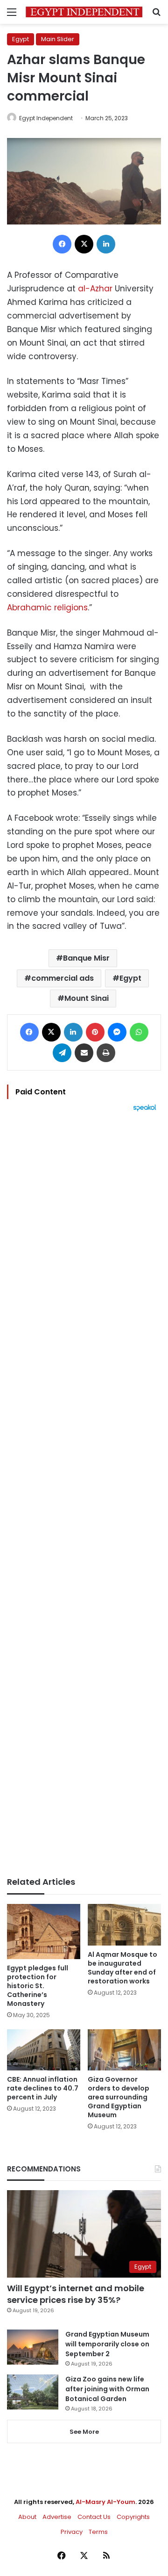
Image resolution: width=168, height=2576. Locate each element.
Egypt (21, 39)
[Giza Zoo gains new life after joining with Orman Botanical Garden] (33, 2392)
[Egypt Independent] (84, 12)
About (27, 2517)
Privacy (72, 2532)
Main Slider (58, 39)
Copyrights (133, 2517)
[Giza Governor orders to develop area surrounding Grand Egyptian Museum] (124, 2050)
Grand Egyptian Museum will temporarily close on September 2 (107, 2344)
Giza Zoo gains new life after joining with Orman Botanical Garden (107, 2389)
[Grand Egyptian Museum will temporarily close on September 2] (33, 2347)
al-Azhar (95, 289)
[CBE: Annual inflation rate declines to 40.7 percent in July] (44, 2050)
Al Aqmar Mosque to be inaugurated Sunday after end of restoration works (122, 1968)
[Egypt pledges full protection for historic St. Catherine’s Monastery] (44, 1932)
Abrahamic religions (47, 608)
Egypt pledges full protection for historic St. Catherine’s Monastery (38, 1986)
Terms (98, 2532)
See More (84, 2432)
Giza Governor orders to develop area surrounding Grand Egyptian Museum (119, 2097)
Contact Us (94, 2517)
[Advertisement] (84, 1494)
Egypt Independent (46, 118)
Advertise (57, 2517)
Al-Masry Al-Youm (105, 2502)
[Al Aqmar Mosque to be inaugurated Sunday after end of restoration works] (124, 1925)
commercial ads (63, 978)
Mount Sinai (87, 998)
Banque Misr (86, 958)
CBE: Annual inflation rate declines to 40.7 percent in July (43, 2088)
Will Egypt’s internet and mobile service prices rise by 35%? (76, 2294)
